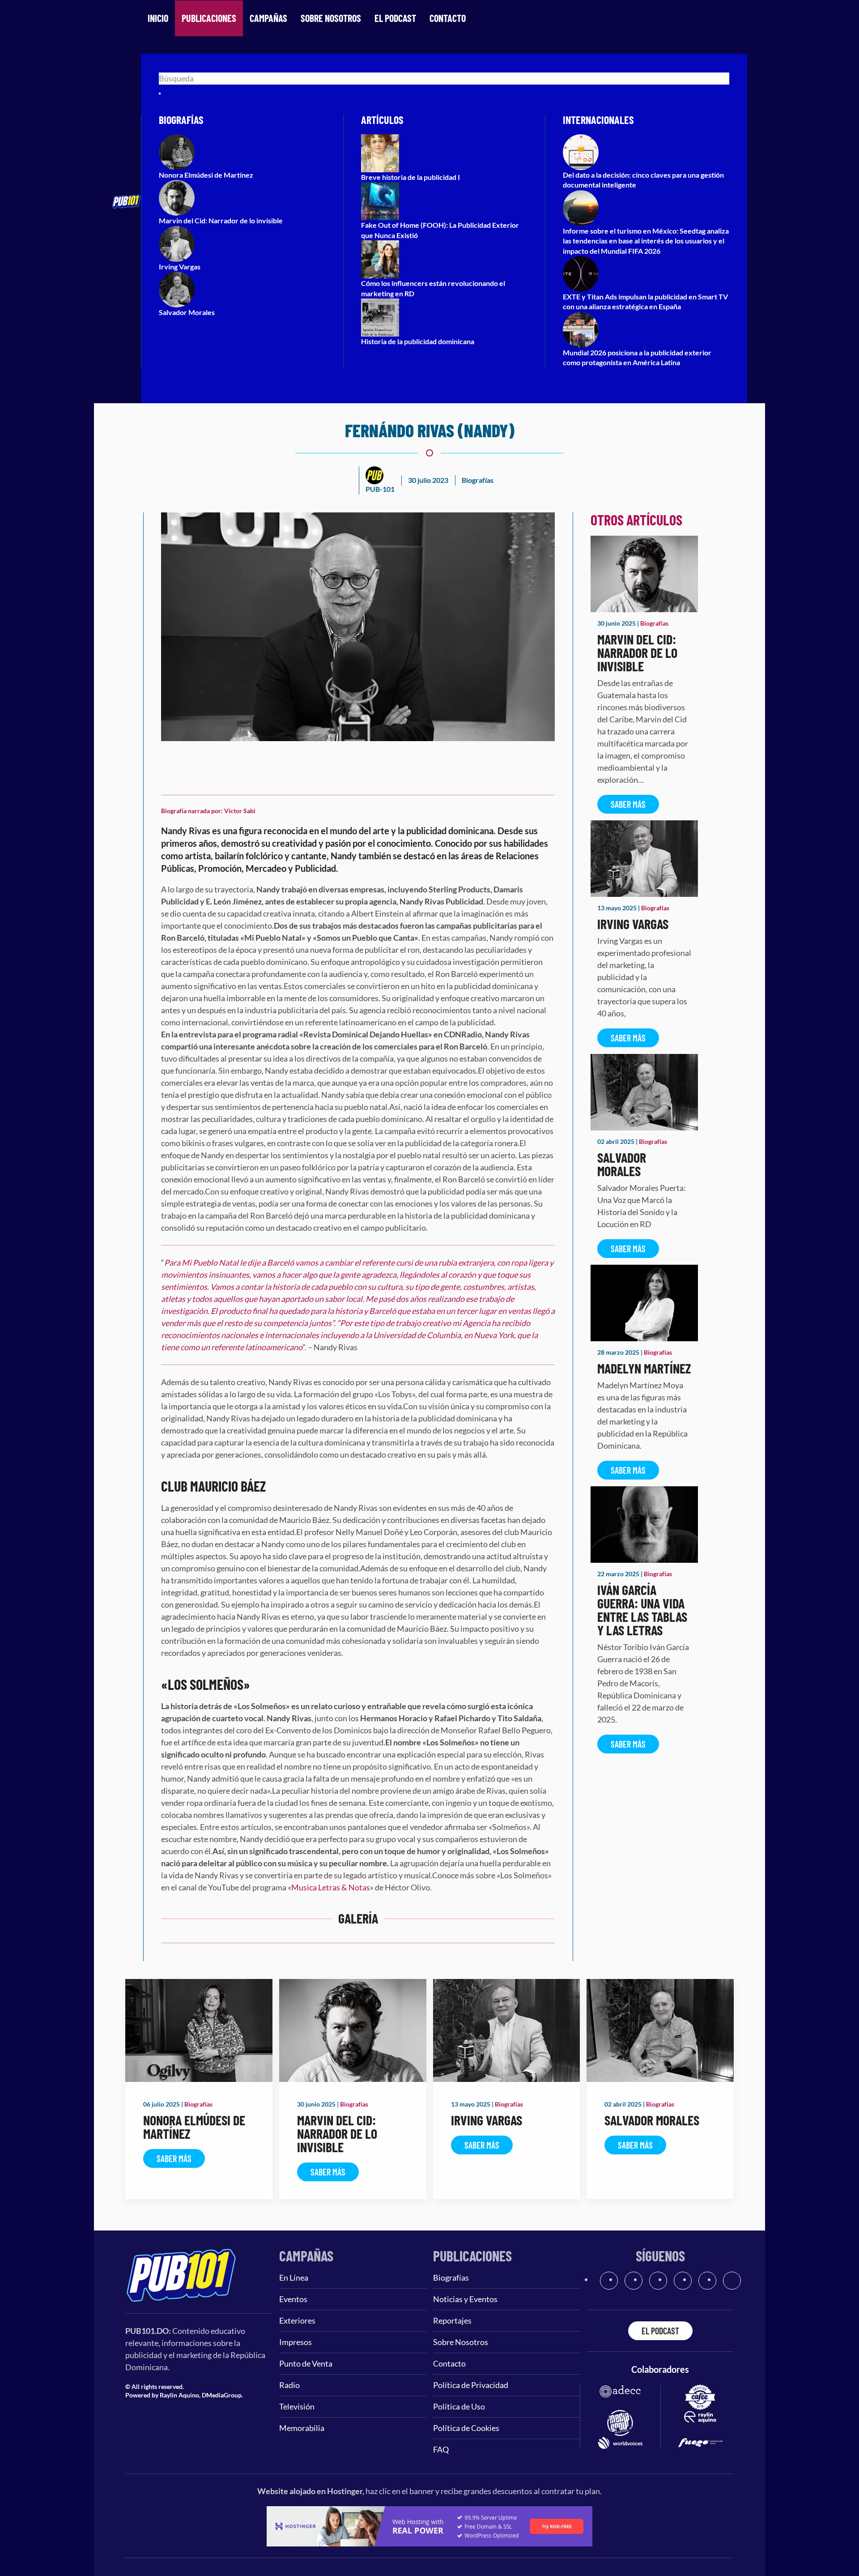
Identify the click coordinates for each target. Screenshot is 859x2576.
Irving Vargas (633, 924)
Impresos (296, 2342)
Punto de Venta (306, 2363)
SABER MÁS (628, 804)
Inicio (158, 18)
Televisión (297, 2406)
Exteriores (297, 2320)
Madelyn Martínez (644, 1368)
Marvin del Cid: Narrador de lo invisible (637, 653)
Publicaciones (209, 18)
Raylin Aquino (179, 2395)
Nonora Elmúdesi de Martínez (194, 2127)
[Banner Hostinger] (429, 2525)
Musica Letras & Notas (331, 1887)
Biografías (478, 480)
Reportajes (452, 2320)
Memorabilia (302, 2428)
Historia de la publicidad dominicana (418, 341)
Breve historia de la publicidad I (410, 177)
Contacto (448, 18)
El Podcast (395, 18)
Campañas (268, 18)
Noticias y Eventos (465, 2299)
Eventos (293, 2299)
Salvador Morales (622, 1164)
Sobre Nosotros (331, 18)
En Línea (294, 2277)
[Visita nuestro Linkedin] (732, 2281)
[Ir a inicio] (181, 2274)
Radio (289, 2385)
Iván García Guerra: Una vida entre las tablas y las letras (642, 1610)
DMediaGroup (222, 2395)
